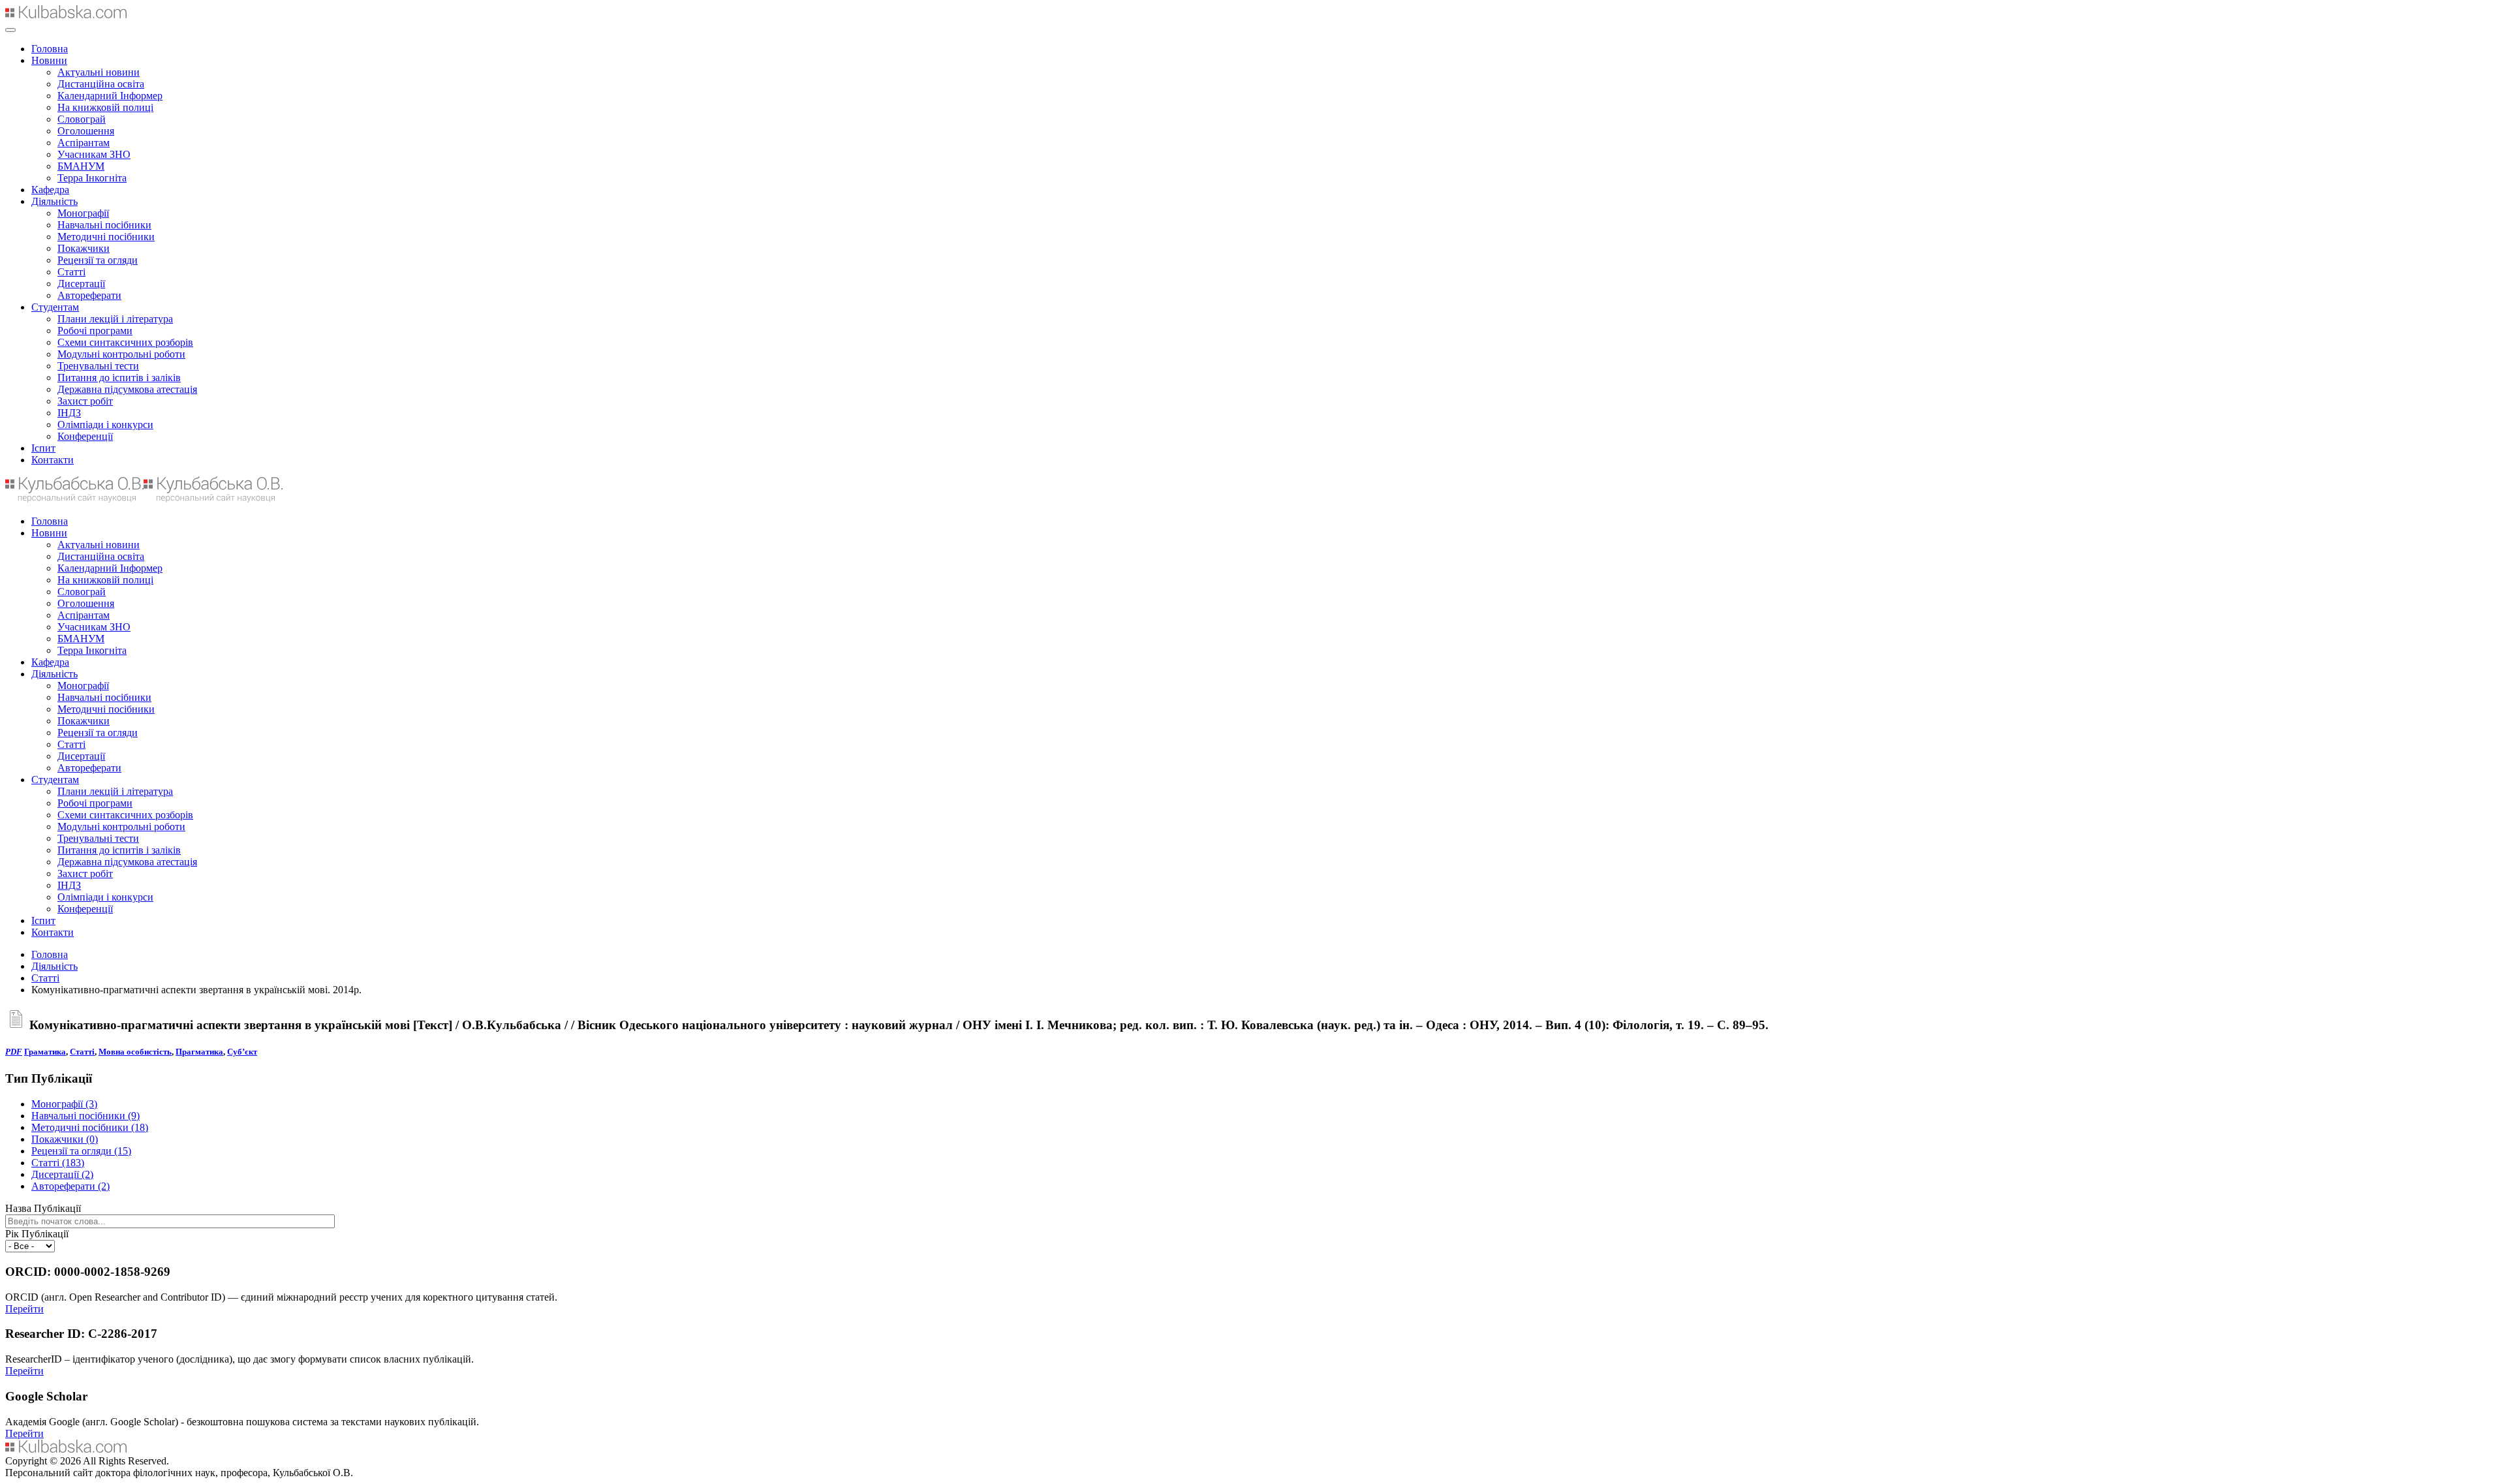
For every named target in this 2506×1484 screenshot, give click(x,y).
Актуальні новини (99, 72)
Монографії (83, 213)
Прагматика (199, 1052)
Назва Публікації (43, 1208)
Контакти (53, 460)
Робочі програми (95, 331)
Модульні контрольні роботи (121, 354)
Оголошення (86, 131)
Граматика (45, 1052)
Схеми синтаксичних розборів (125, 342)
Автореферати (89, 295)
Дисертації (81, 284)
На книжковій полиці (105, 107)
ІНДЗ (69, 413)
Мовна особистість (135, 1052)
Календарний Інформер (110, 96)
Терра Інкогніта (92, 178)
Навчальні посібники (104, 225)
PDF (14, 1052)
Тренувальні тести (98, 366)
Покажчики (84, 248)
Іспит (43, 448)
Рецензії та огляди (98, 260)
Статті (71, 272)
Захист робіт (85, 401)
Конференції (85, 436)
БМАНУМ (81, 166)
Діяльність (54, 201)
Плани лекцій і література (115, 319)
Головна (50, 49)
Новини (49, 60)
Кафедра (50, 190)
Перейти (24, 1309)
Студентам (55, 307)
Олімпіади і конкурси (105, 425)
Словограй (82, 119)
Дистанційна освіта (101, 84)
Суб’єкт (242, 1052)
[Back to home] (66, 15)
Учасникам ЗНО (94, 154)
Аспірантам (84, 143)
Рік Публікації (37, 1234)
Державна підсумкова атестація (127, 389)
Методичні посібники (106, 237)
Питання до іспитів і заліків (119, 378)
